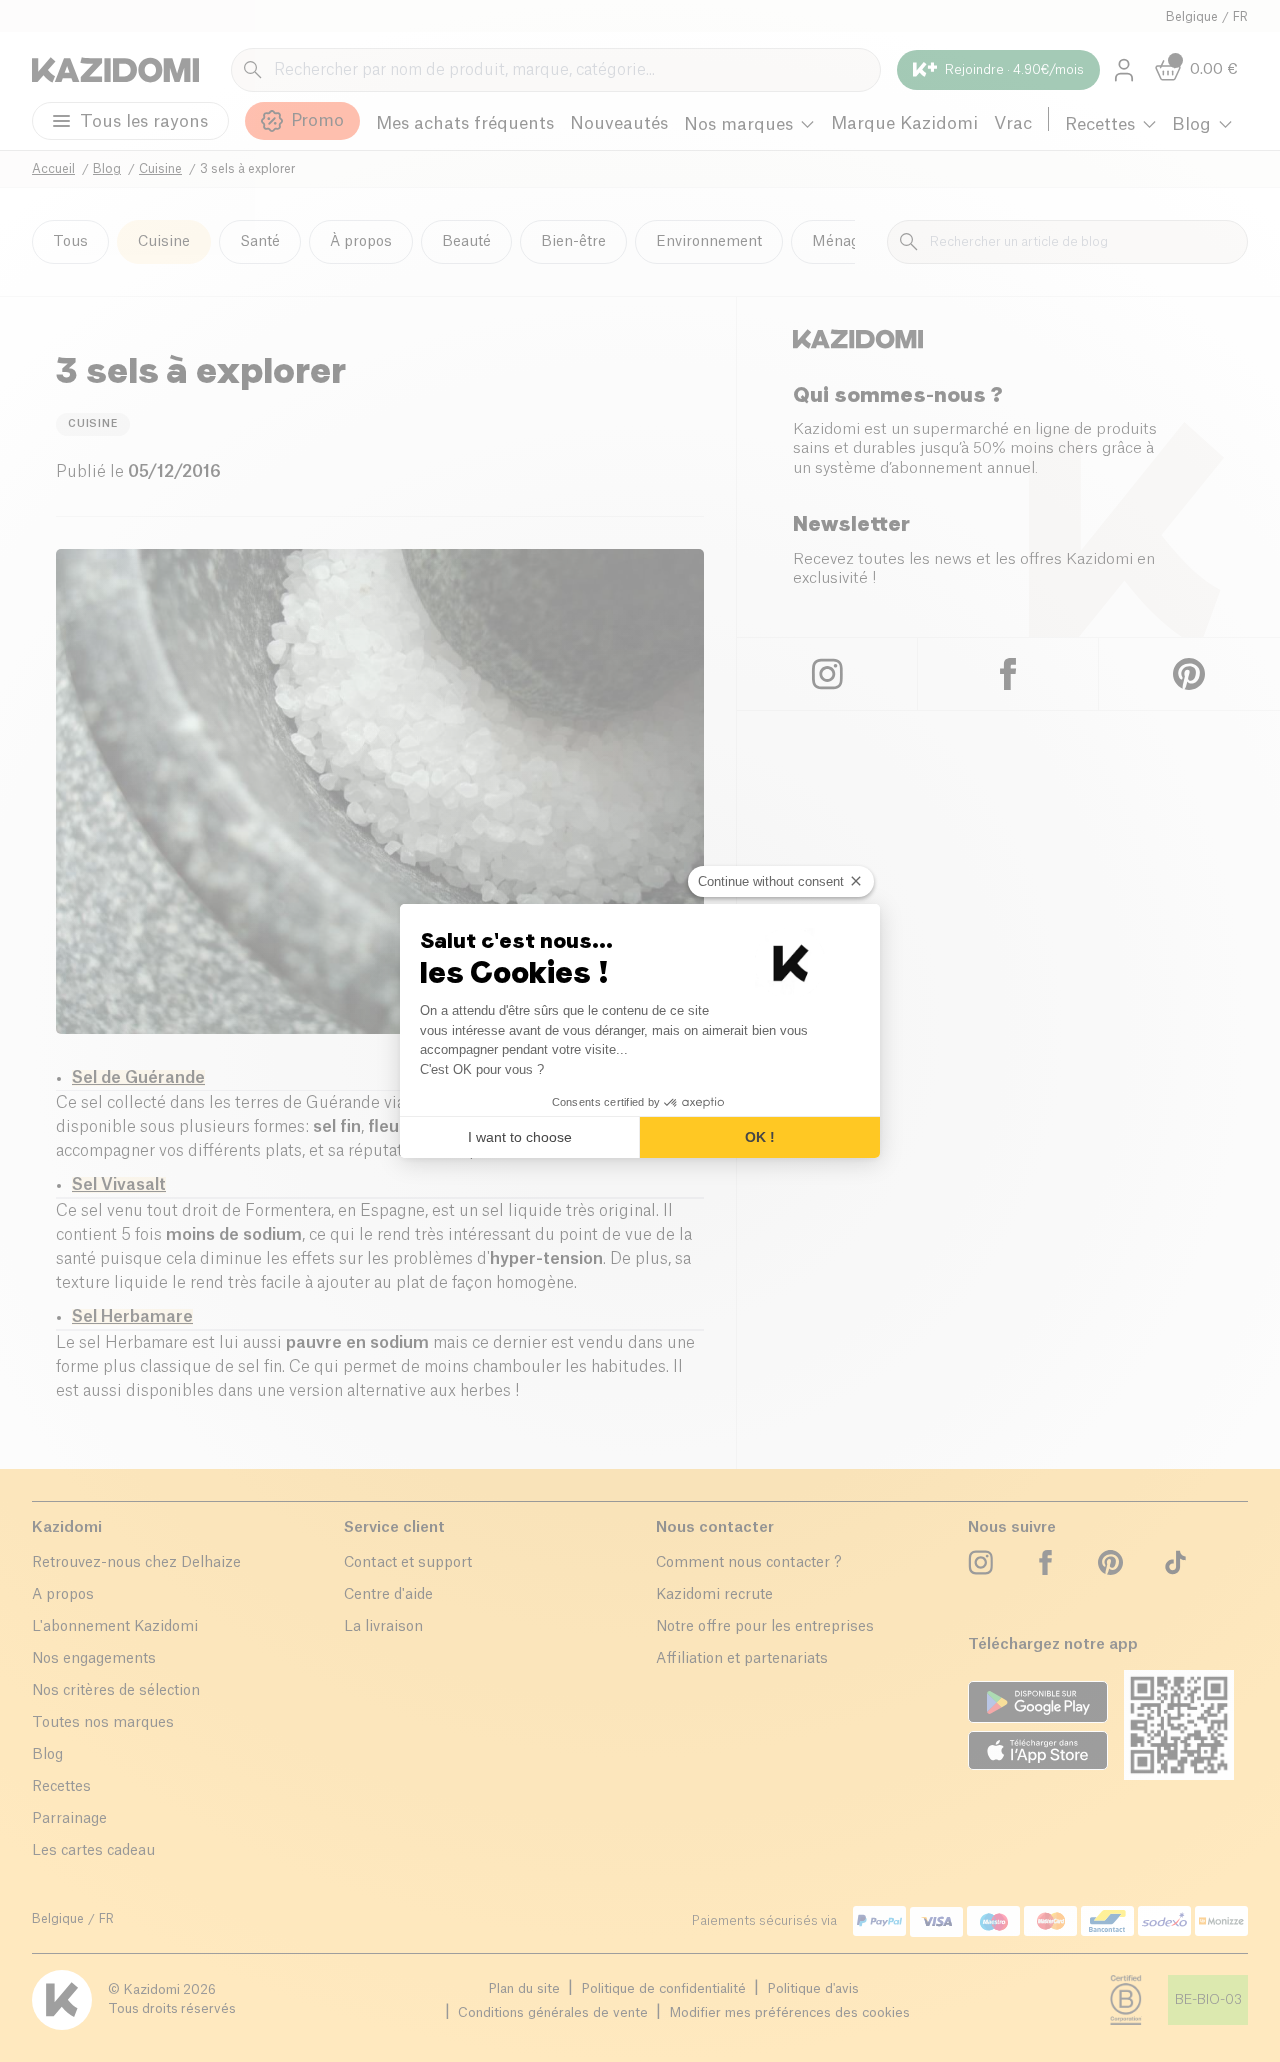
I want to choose (520, 1137)
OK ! (760, 1137)
